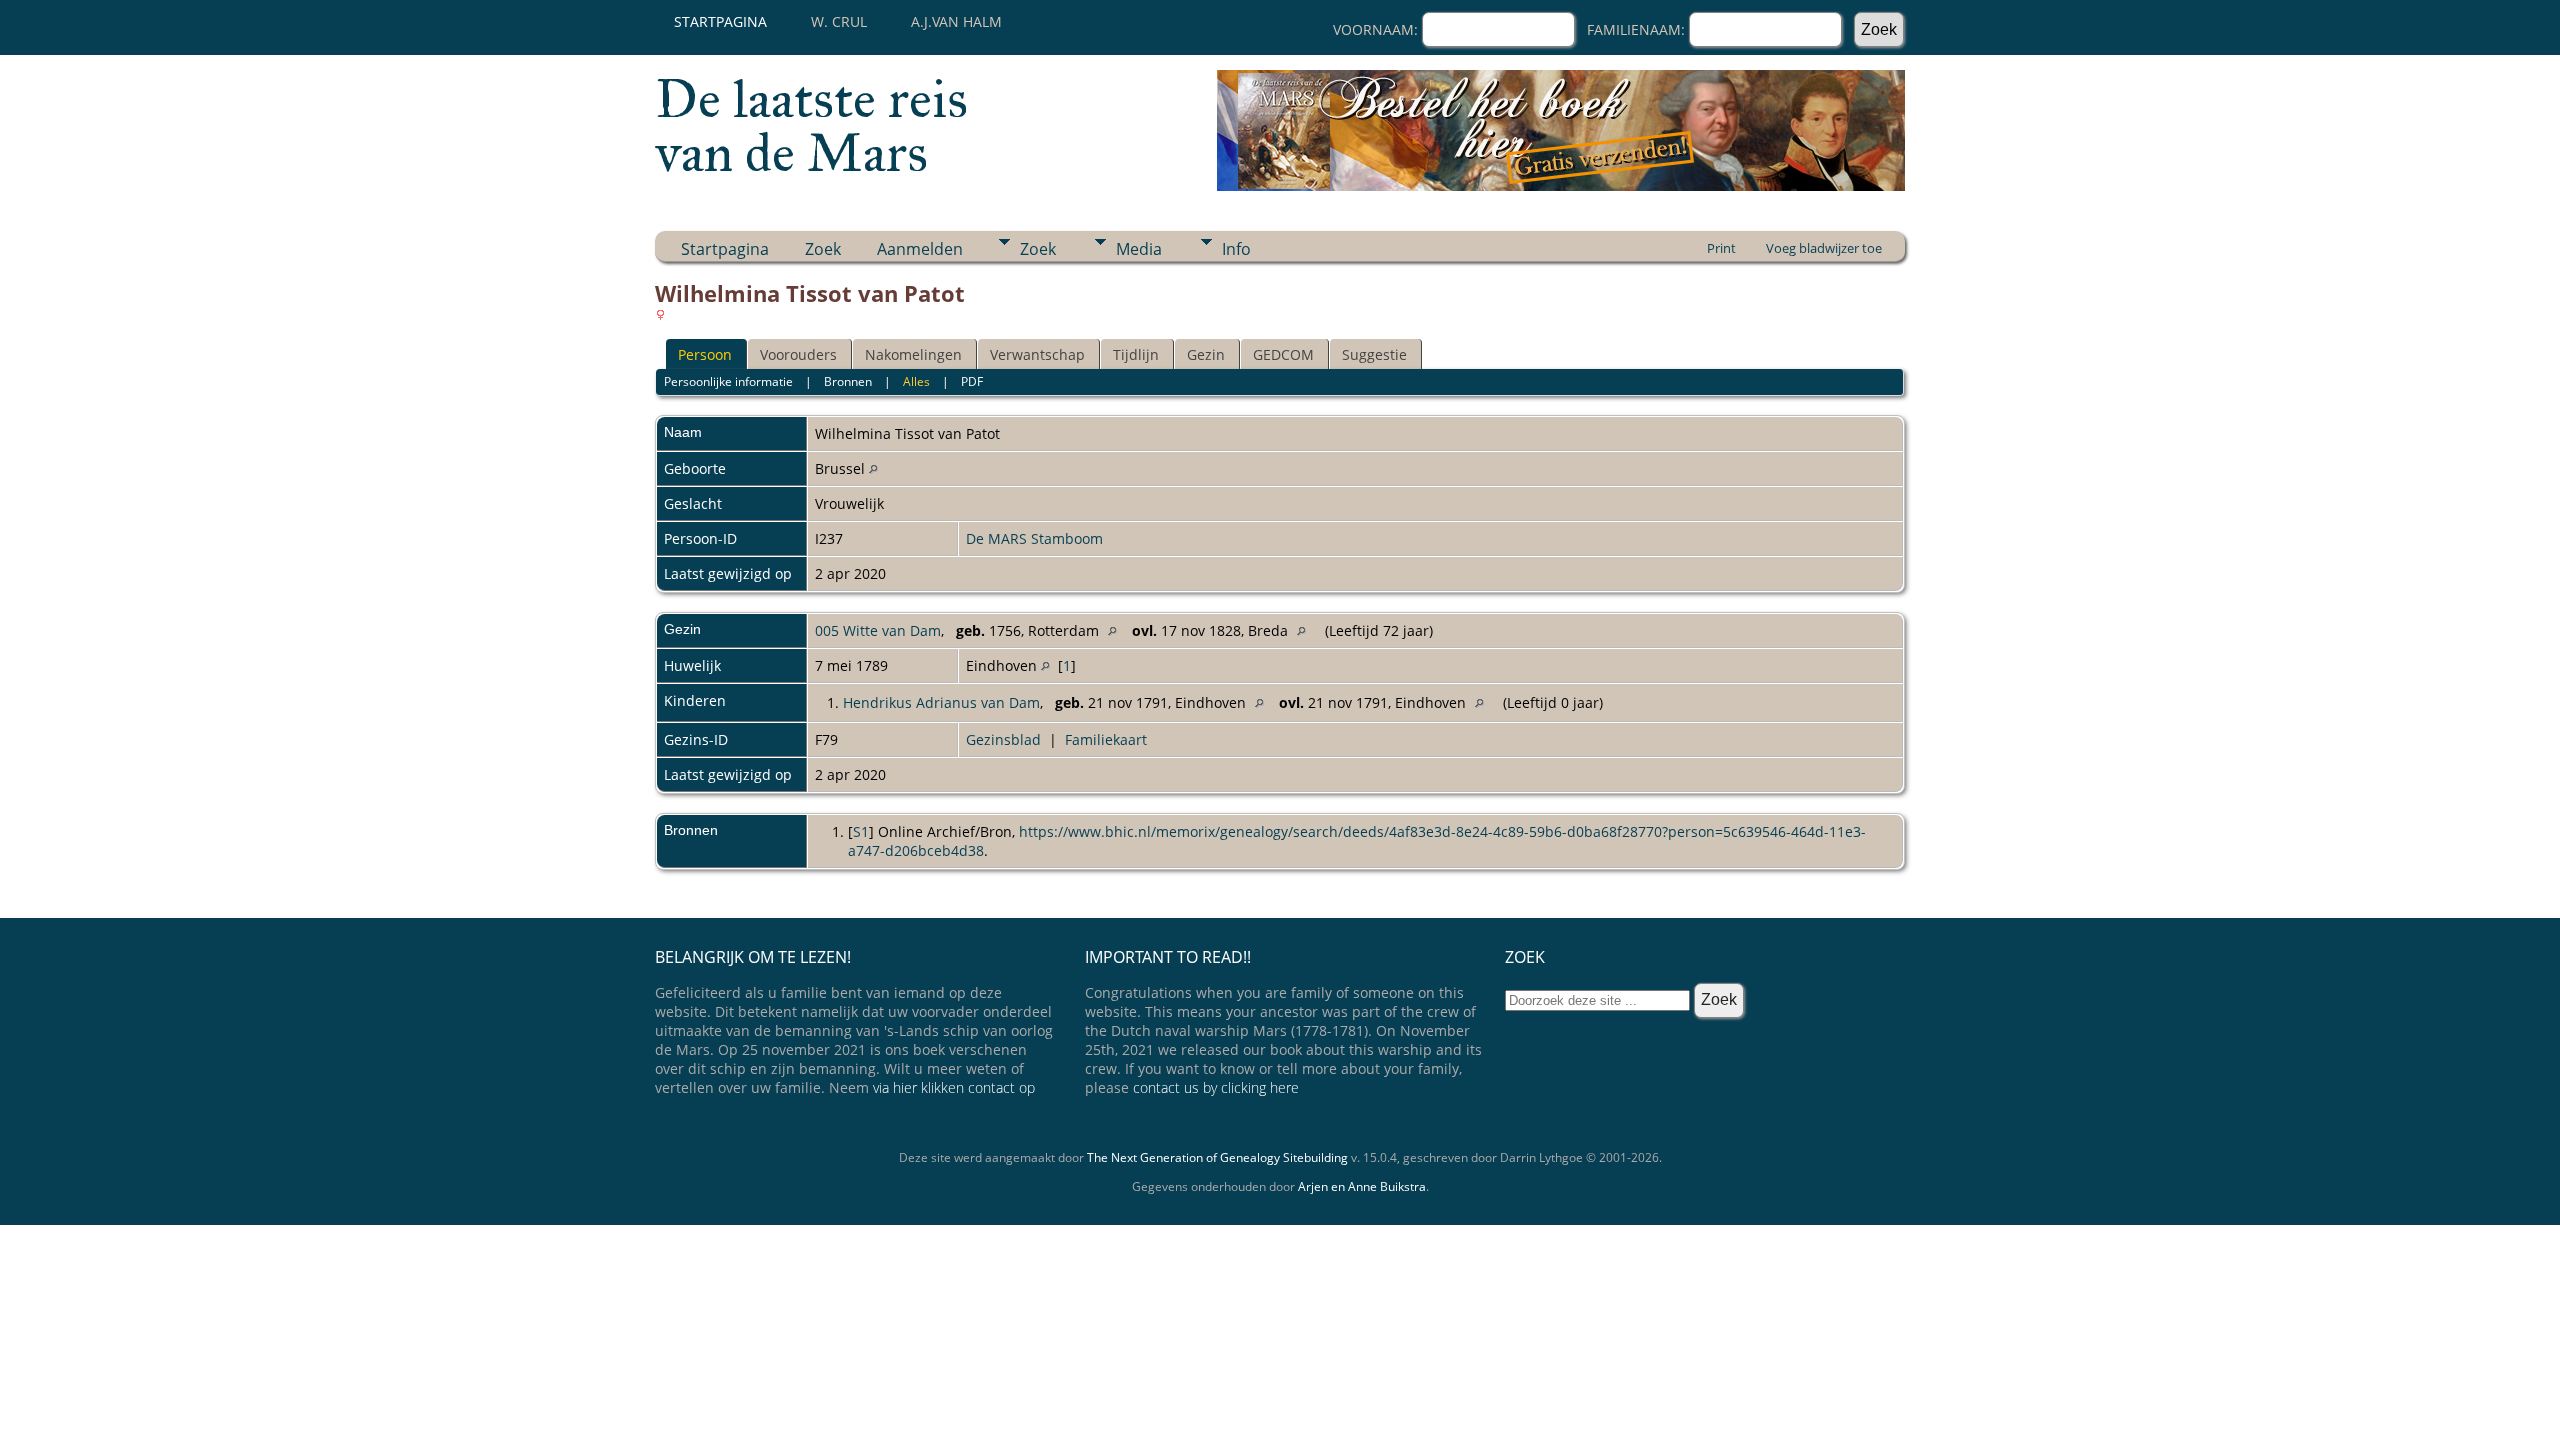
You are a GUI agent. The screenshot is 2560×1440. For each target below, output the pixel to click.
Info (1236, 249)
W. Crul (839, 21)
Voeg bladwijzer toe (1824, 248)
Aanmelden (920, 249)
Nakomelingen (913, 354)
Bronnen (848, 381)
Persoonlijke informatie (728, 381)
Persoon (705, 354)
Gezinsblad (1003, 739)
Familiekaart (1106, 739)
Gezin (1206, 354)
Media (1139, 249)
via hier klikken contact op (954, 1087)
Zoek (823, 249)
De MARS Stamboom (1034, 538)
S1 (861, 831)
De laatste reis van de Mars (811, 126)
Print (1721, 248)
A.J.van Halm (956, 21)
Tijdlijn (1136, 354)
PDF (972, 381)
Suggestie (1374, 354)
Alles (916, 381)
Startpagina (720, 21)
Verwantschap (1037, 354)
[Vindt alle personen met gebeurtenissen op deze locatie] (873, 468)
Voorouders (798, 354)
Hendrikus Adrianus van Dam (941, 702)
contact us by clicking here (1216, 1087)
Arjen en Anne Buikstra (1362, 1186)
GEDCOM (1283, 354)
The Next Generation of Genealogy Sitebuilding (1217, 1157)
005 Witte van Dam (878, 630)
